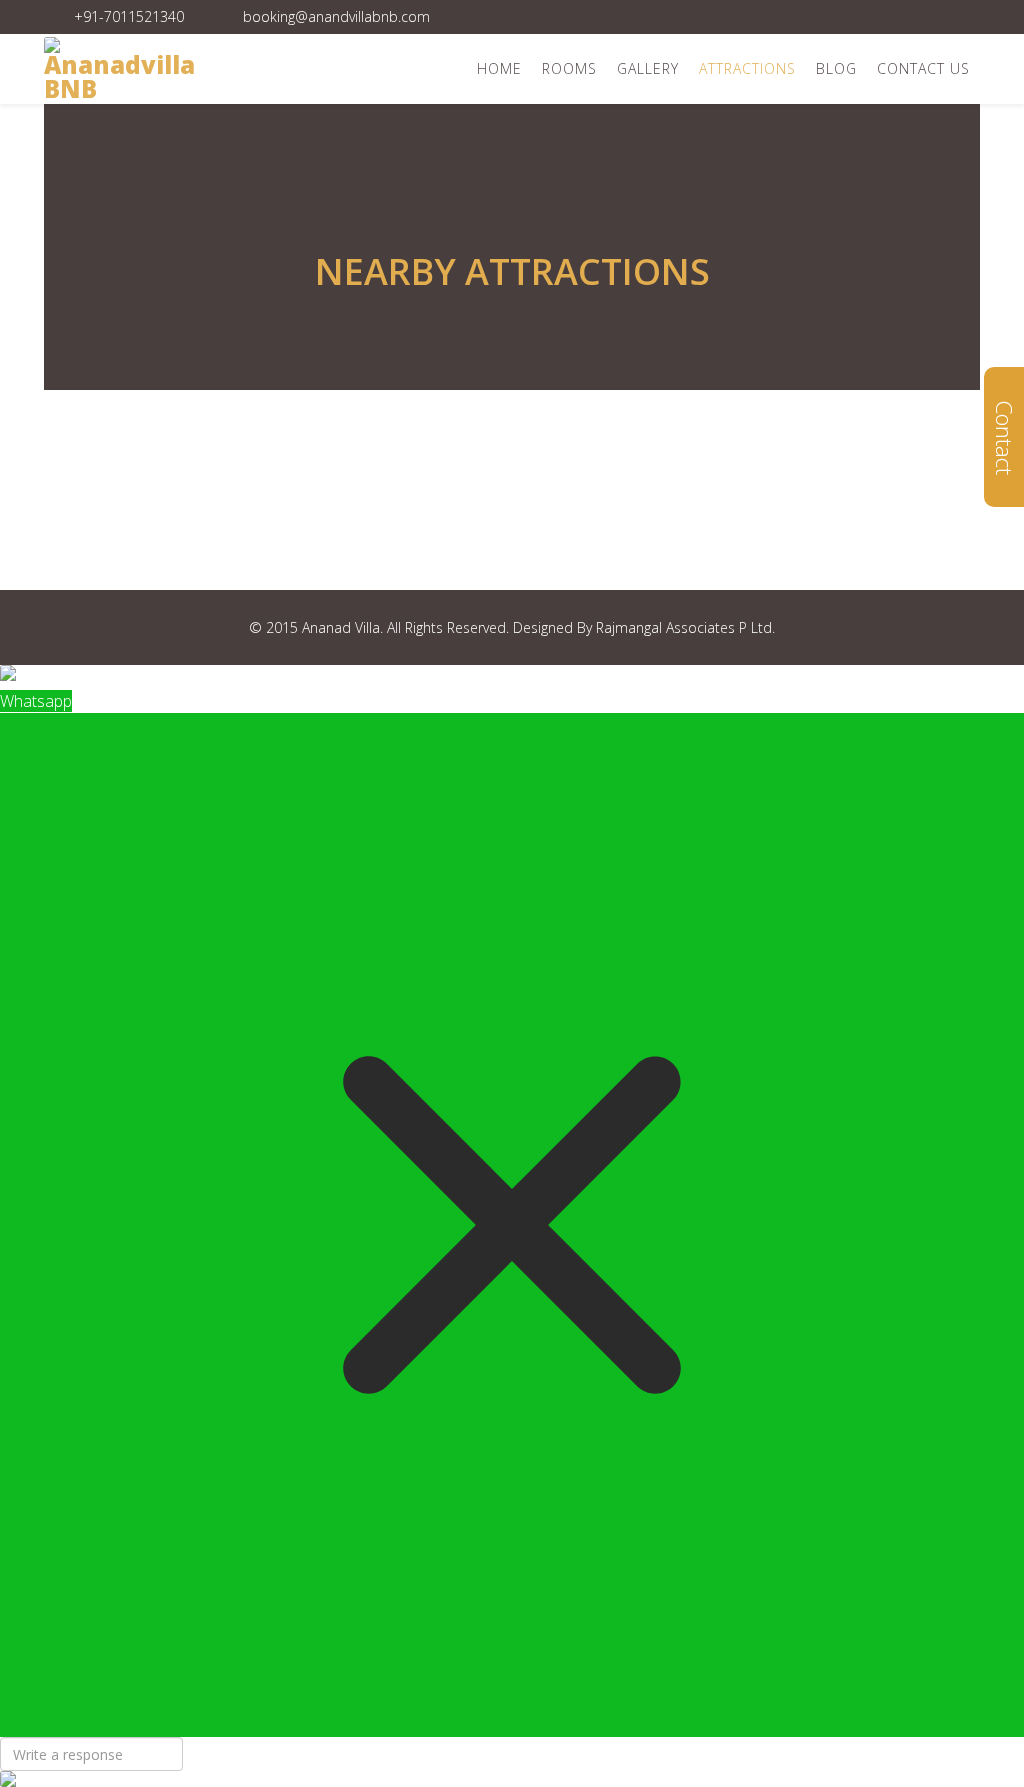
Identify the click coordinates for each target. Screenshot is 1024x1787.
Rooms (569, 68)
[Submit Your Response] (512, 1779)
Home (499, 68)
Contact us (923, 68)
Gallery (648, 68)
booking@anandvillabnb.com (336, 16)
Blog (836, 68)
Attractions (747, 68)
